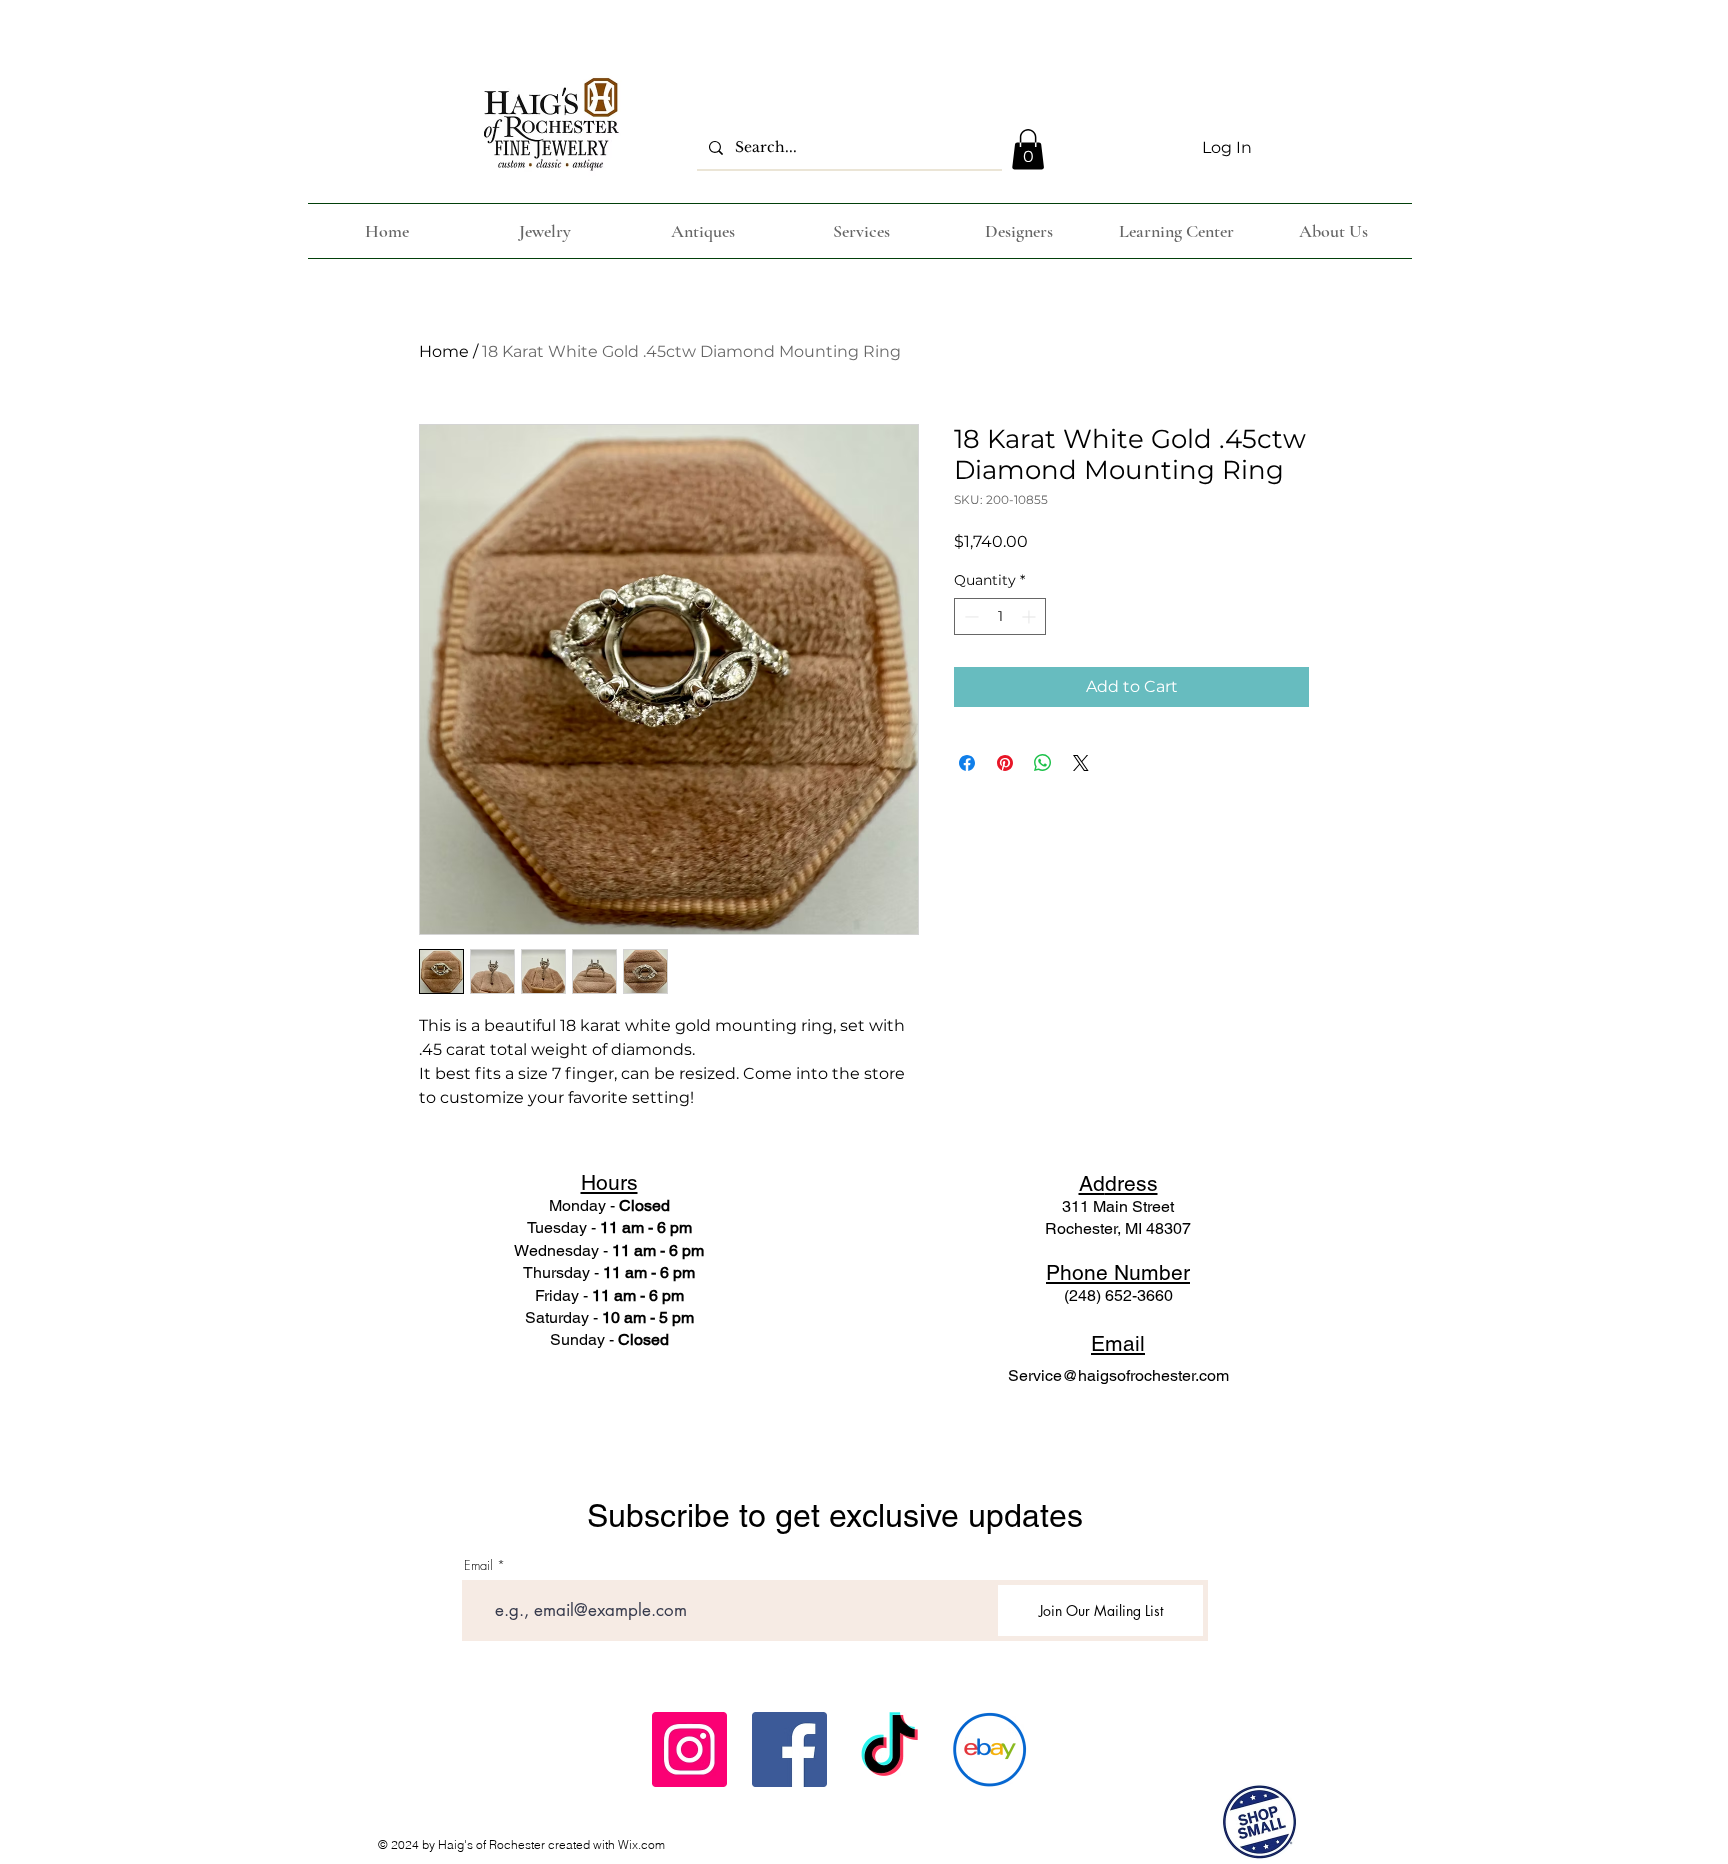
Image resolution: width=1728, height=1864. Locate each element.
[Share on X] (1081, 763)
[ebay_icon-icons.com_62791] (989, 1749)
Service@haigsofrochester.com (1118, 1375)
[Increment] (1030, 616)
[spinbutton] (1000, 616)
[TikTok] (889, 1749)
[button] (1028, 149)
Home (444, 351)
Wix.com (641, 1844)
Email (478, 1565)
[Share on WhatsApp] (1043, 763)
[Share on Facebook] (967, 763)
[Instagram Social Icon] (689, 1749)
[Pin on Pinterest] (1005, 763)
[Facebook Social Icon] (789, 1749)
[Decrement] (969, 616)
